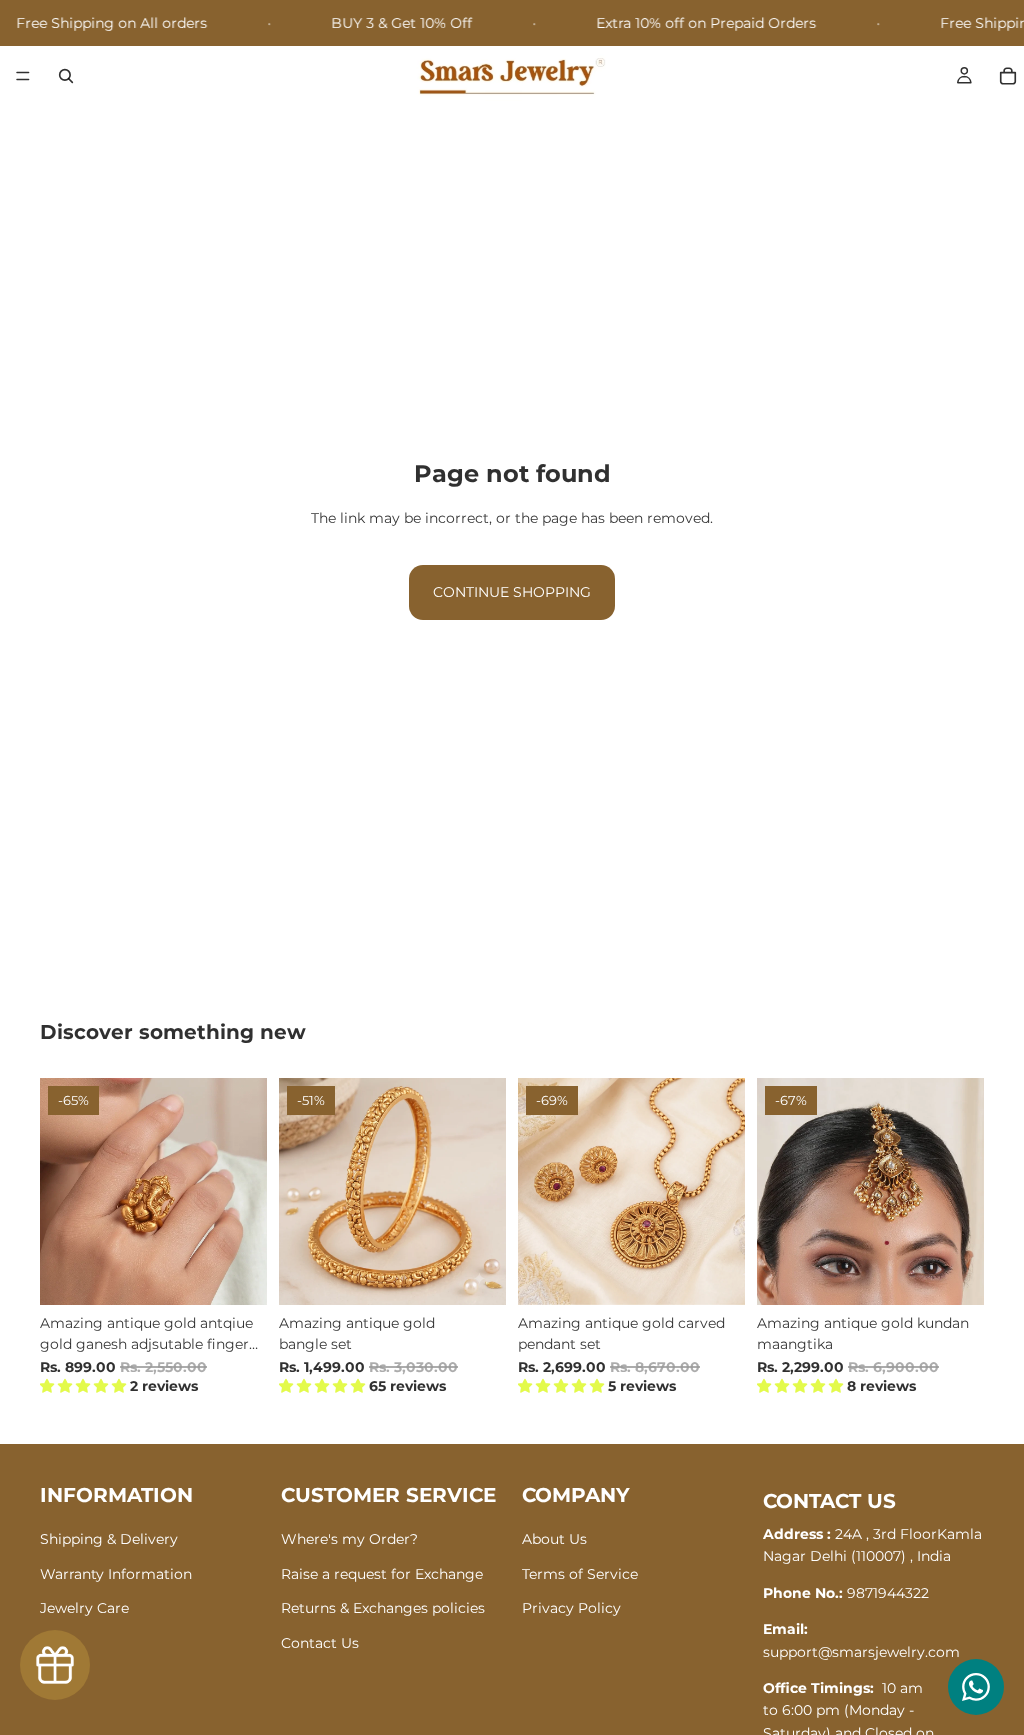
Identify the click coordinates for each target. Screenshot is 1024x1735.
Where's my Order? (349, 1540)
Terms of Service (580, 1574)
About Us (554, 1540)
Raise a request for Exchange (382, 1574)
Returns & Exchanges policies (383, 1608)
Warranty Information (116, 1574)
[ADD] (236, 1274)
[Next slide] (245, 1191)
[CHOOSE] (475, 1274)
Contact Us (320, 1643)
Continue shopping (512, 592)
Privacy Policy (571, 1608)
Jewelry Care (84, 1608)
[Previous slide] (62, 1191)
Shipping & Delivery (109, 1540)
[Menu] (23, 77)
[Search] (66, 76)
